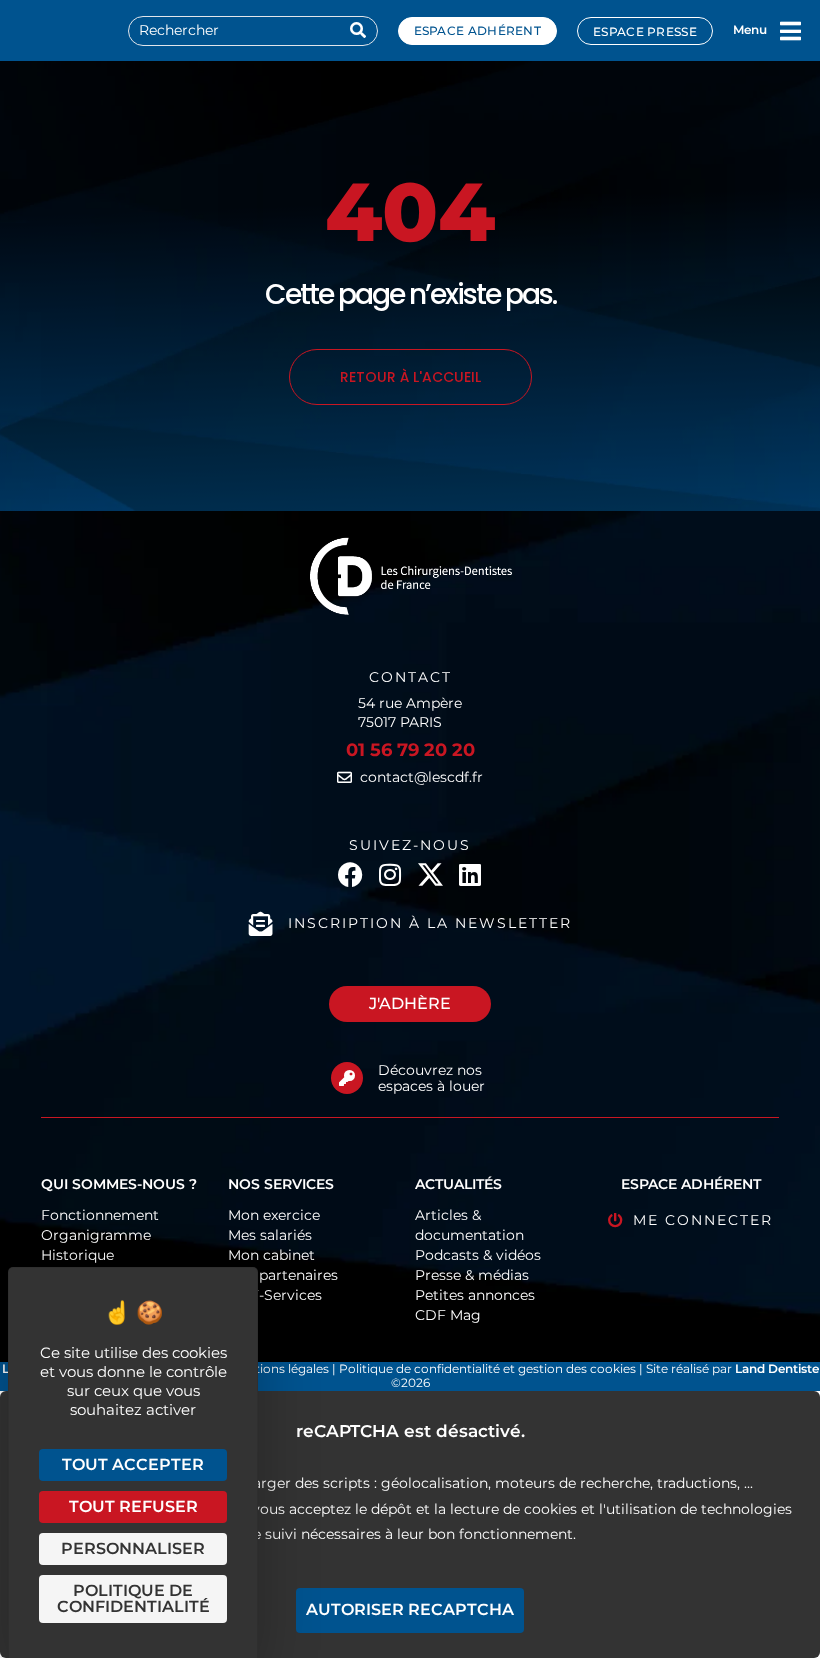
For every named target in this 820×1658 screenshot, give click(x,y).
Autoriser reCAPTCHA (410, 1609)
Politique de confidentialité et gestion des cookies (487, 1368)
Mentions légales (280, 1368)
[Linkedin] (470, 874)
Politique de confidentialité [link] (133, 1598)
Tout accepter (133, 1464)
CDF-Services (275, 1295)
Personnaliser (133, 1548)
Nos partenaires (283, 1275)
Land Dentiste (777, 1368)
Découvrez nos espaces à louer (431, 1078)
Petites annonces (475, 1295)
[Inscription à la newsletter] (261, 924)
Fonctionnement (100, 1215)
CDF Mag (448, 1315)
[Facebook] (350, 874)
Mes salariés (270, 1235)
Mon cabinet (271, 1255)
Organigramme (96, 1235)
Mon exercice (274, 1215)
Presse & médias (472, 1275)
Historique (77, 1255)
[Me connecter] (615, 1220)
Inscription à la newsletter (430, 923)
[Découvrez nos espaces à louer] (347, 1078)
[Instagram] (390, 874)
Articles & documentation (469, 1225)
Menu (750, 29)
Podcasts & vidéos (478, 1255)
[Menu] (790, 31)
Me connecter (703, 1220)
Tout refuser (133, 1506)
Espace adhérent (478, 30)
